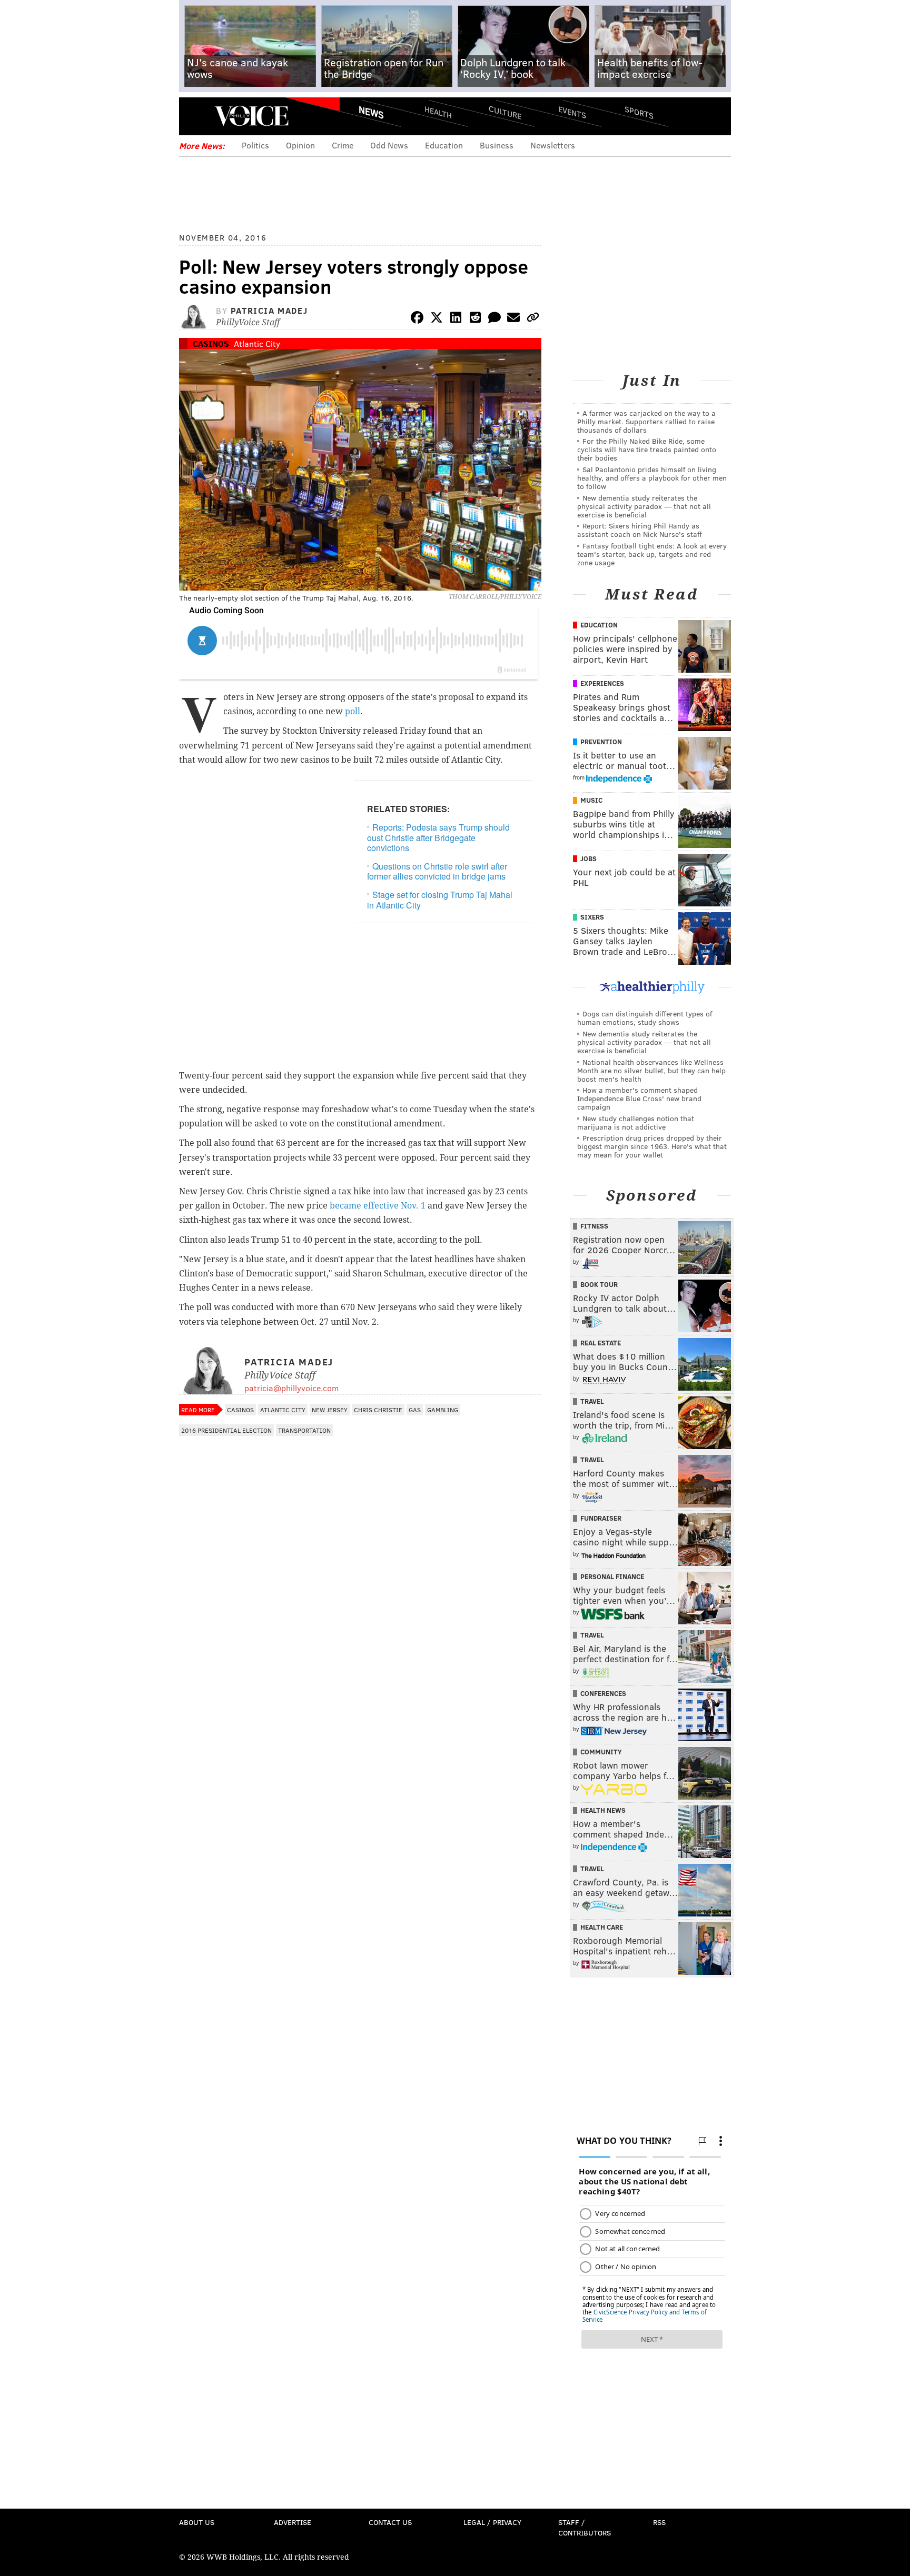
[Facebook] (417, 319)
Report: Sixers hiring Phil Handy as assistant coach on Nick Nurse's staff (640, 530)
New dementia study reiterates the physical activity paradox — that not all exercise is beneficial (644, 506)
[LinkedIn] (456, 319)
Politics (255, 145)
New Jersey (330, 1410)
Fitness (594, 1226)
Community (601, 1752)
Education (444, 145)
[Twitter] (437, 319)
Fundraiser (601, 1518)
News (371, 112)
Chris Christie (378, 1410)
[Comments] (494, 319)
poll (353, 711)
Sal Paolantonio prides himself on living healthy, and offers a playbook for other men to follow (652, 478)
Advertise (293, 2522)
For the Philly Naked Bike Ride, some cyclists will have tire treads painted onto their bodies (647, 449)
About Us (197, 2522)
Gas (415, 1410)
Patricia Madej (269, 310)
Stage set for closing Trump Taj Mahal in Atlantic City (440, 900)
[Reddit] (475, 319)
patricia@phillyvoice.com (291, 1388)
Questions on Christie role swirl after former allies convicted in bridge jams (437, 871)
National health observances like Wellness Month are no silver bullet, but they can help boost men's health (651, 1070)
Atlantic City (257, 343)
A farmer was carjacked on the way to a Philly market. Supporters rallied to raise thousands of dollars (646, 421)
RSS (659, 2522)
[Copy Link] (533, 319)
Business (497, 145)
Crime (343, 145)
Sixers (592, 917)
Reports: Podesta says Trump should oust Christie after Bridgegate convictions (438, 837)
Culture (505, 112)
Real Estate (601, 1343)
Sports (639, 112)
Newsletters (553, 145)
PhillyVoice (251, 116)
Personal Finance (612, 1576)
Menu (196, 116)
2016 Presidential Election (226, 1430)
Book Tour (599, 1284)
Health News (603, 1810)
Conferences (603, 1693)
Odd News (389, 145)
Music (591, 800)
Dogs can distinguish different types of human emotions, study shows (645, 1018)
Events (572, 112)
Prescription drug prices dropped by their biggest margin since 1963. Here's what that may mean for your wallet (652, 1146)
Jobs (588, 858)
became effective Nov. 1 (377, 1206)
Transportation (304, 1430)
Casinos (211, 343)
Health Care (602, 1927)
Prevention (601, 742)
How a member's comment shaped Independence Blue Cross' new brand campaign (639, 1098)
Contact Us (390, 2522)
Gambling (443, 1410)
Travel (592, 1401)
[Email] (513, 319)
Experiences (602, 683)
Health (438, 112)
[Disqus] (360, 1721)
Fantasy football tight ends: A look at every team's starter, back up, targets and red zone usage (652, 554)
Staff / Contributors (585, 2527)
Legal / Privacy (492, 2522)
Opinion (300, 145)
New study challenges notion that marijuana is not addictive (636, 1122)
